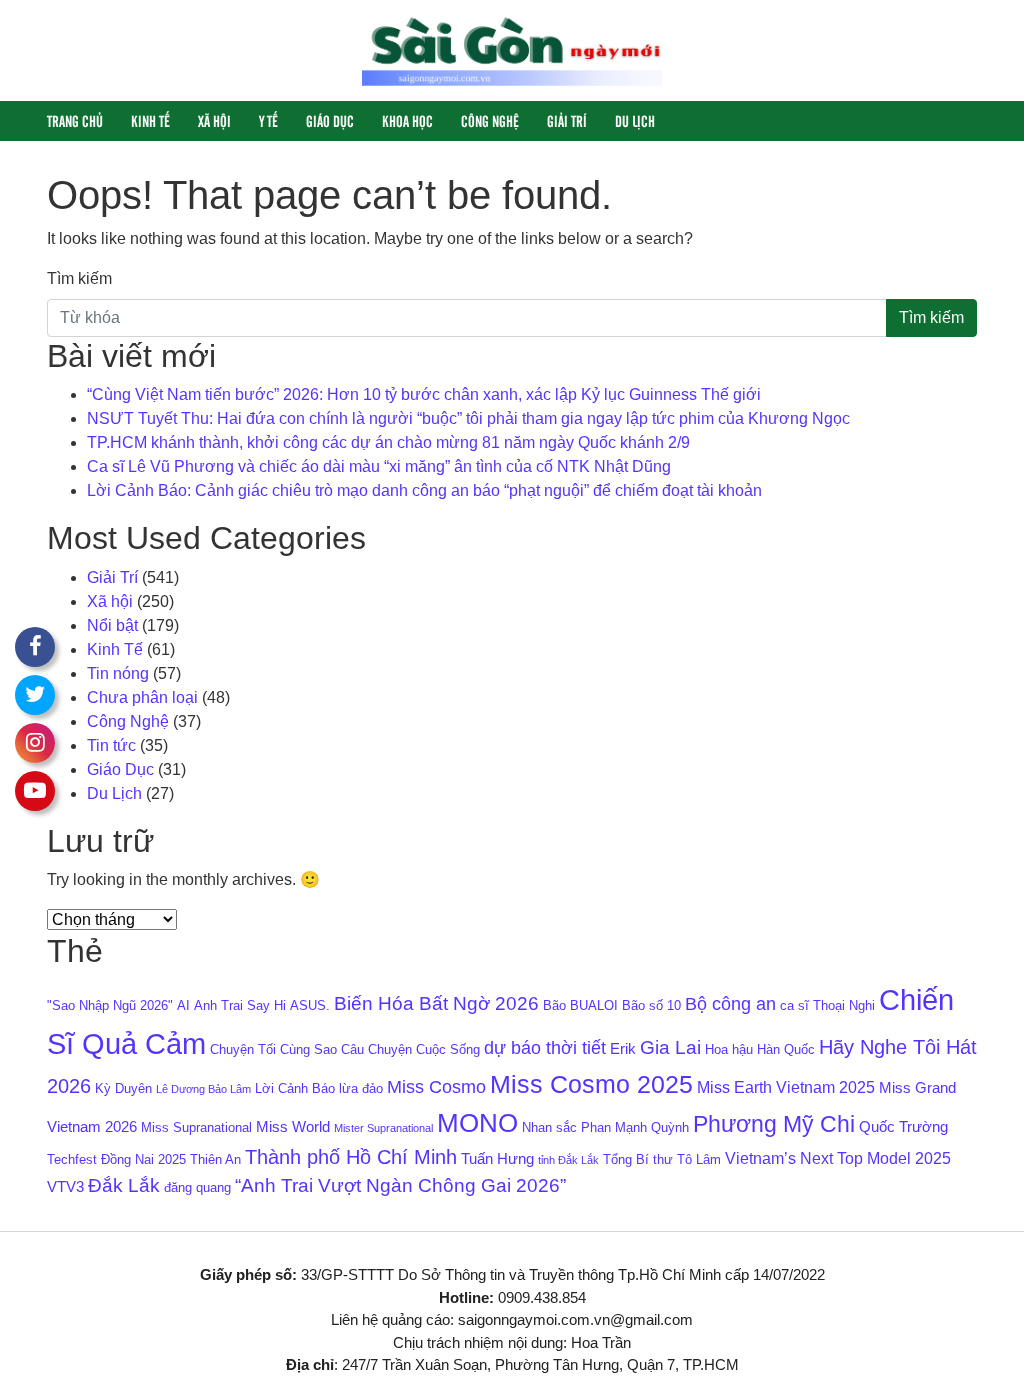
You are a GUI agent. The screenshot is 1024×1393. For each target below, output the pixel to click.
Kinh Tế (150, 120)
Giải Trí (567, 120)
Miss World (293, 1127)
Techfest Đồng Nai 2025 (116, 1159)
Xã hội (214, 120)
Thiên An (215, 1159)
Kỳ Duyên (123, 1088)
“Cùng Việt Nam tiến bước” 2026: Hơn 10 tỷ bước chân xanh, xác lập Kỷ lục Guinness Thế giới (424, 394)
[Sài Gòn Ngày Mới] (512, 49)
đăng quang (197, 1187)
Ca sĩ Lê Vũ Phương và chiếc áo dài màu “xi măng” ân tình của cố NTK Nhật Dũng (379, 466)
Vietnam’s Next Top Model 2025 (838, 1158)
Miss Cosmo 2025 (591, 1084)
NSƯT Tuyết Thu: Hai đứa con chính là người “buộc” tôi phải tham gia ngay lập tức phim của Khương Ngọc (468, 418)
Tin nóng (118, 673)
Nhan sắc (549, 1127)
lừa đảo (361, 1088)
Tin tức (111, 745)
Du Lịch (635, 120)
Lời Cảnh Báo (295, 1088)
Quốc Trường (903, 1127)
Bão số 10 (651, 1005)
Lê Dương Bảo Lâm (203, 1089)
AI (183, 1005)
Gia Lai (670, 1047)
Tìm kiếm (79, 278)
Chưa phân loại (142, 697)
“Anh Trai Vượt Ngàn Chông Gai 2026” (400, 1185)
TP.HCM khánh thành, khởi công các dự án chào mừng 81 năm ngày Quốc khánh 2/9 (388, 442)
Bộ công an (730, 1004)
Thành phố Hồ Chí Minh (351, 1157)
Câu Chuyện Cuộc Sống (410, 1049)
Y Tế (268, 120)
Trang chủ (75, 120)
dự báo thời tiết (545, 1048)
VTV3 (65, 1187)
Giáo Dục (330, 120)
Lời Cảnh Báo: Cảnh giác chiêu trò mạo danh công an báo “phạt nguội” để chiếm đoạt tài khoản (424, 490)
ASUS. (310, 1005)
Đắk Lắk (124, 1185)
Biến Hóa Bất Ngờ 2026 (436, 1003)
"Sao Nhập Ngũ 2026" (110, 1005)
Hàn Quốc (786, 1049)
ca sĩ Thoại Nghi (827, 1005)
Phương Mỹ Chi (774, 1124)
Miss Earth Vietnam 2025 (786, 1087)
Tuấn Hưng (497, 1159)
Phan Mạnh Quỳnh (635, 1127)
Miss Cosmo (436, 1087)
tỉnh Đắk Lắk (568, 1160)
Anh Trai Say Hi (240, 1005)
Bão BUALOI (580, 1005)
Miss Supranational (196, 1127)
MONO (477, 1123)
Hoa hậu (729, 1049)
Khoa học (407, 120)
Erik (623, 1049)
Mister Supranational (383, 1128)
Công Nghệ (490, 120)
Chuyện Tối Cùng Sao (273, 1049)
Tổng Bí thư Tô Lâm (662, 1159)
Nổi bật (112, 625)
